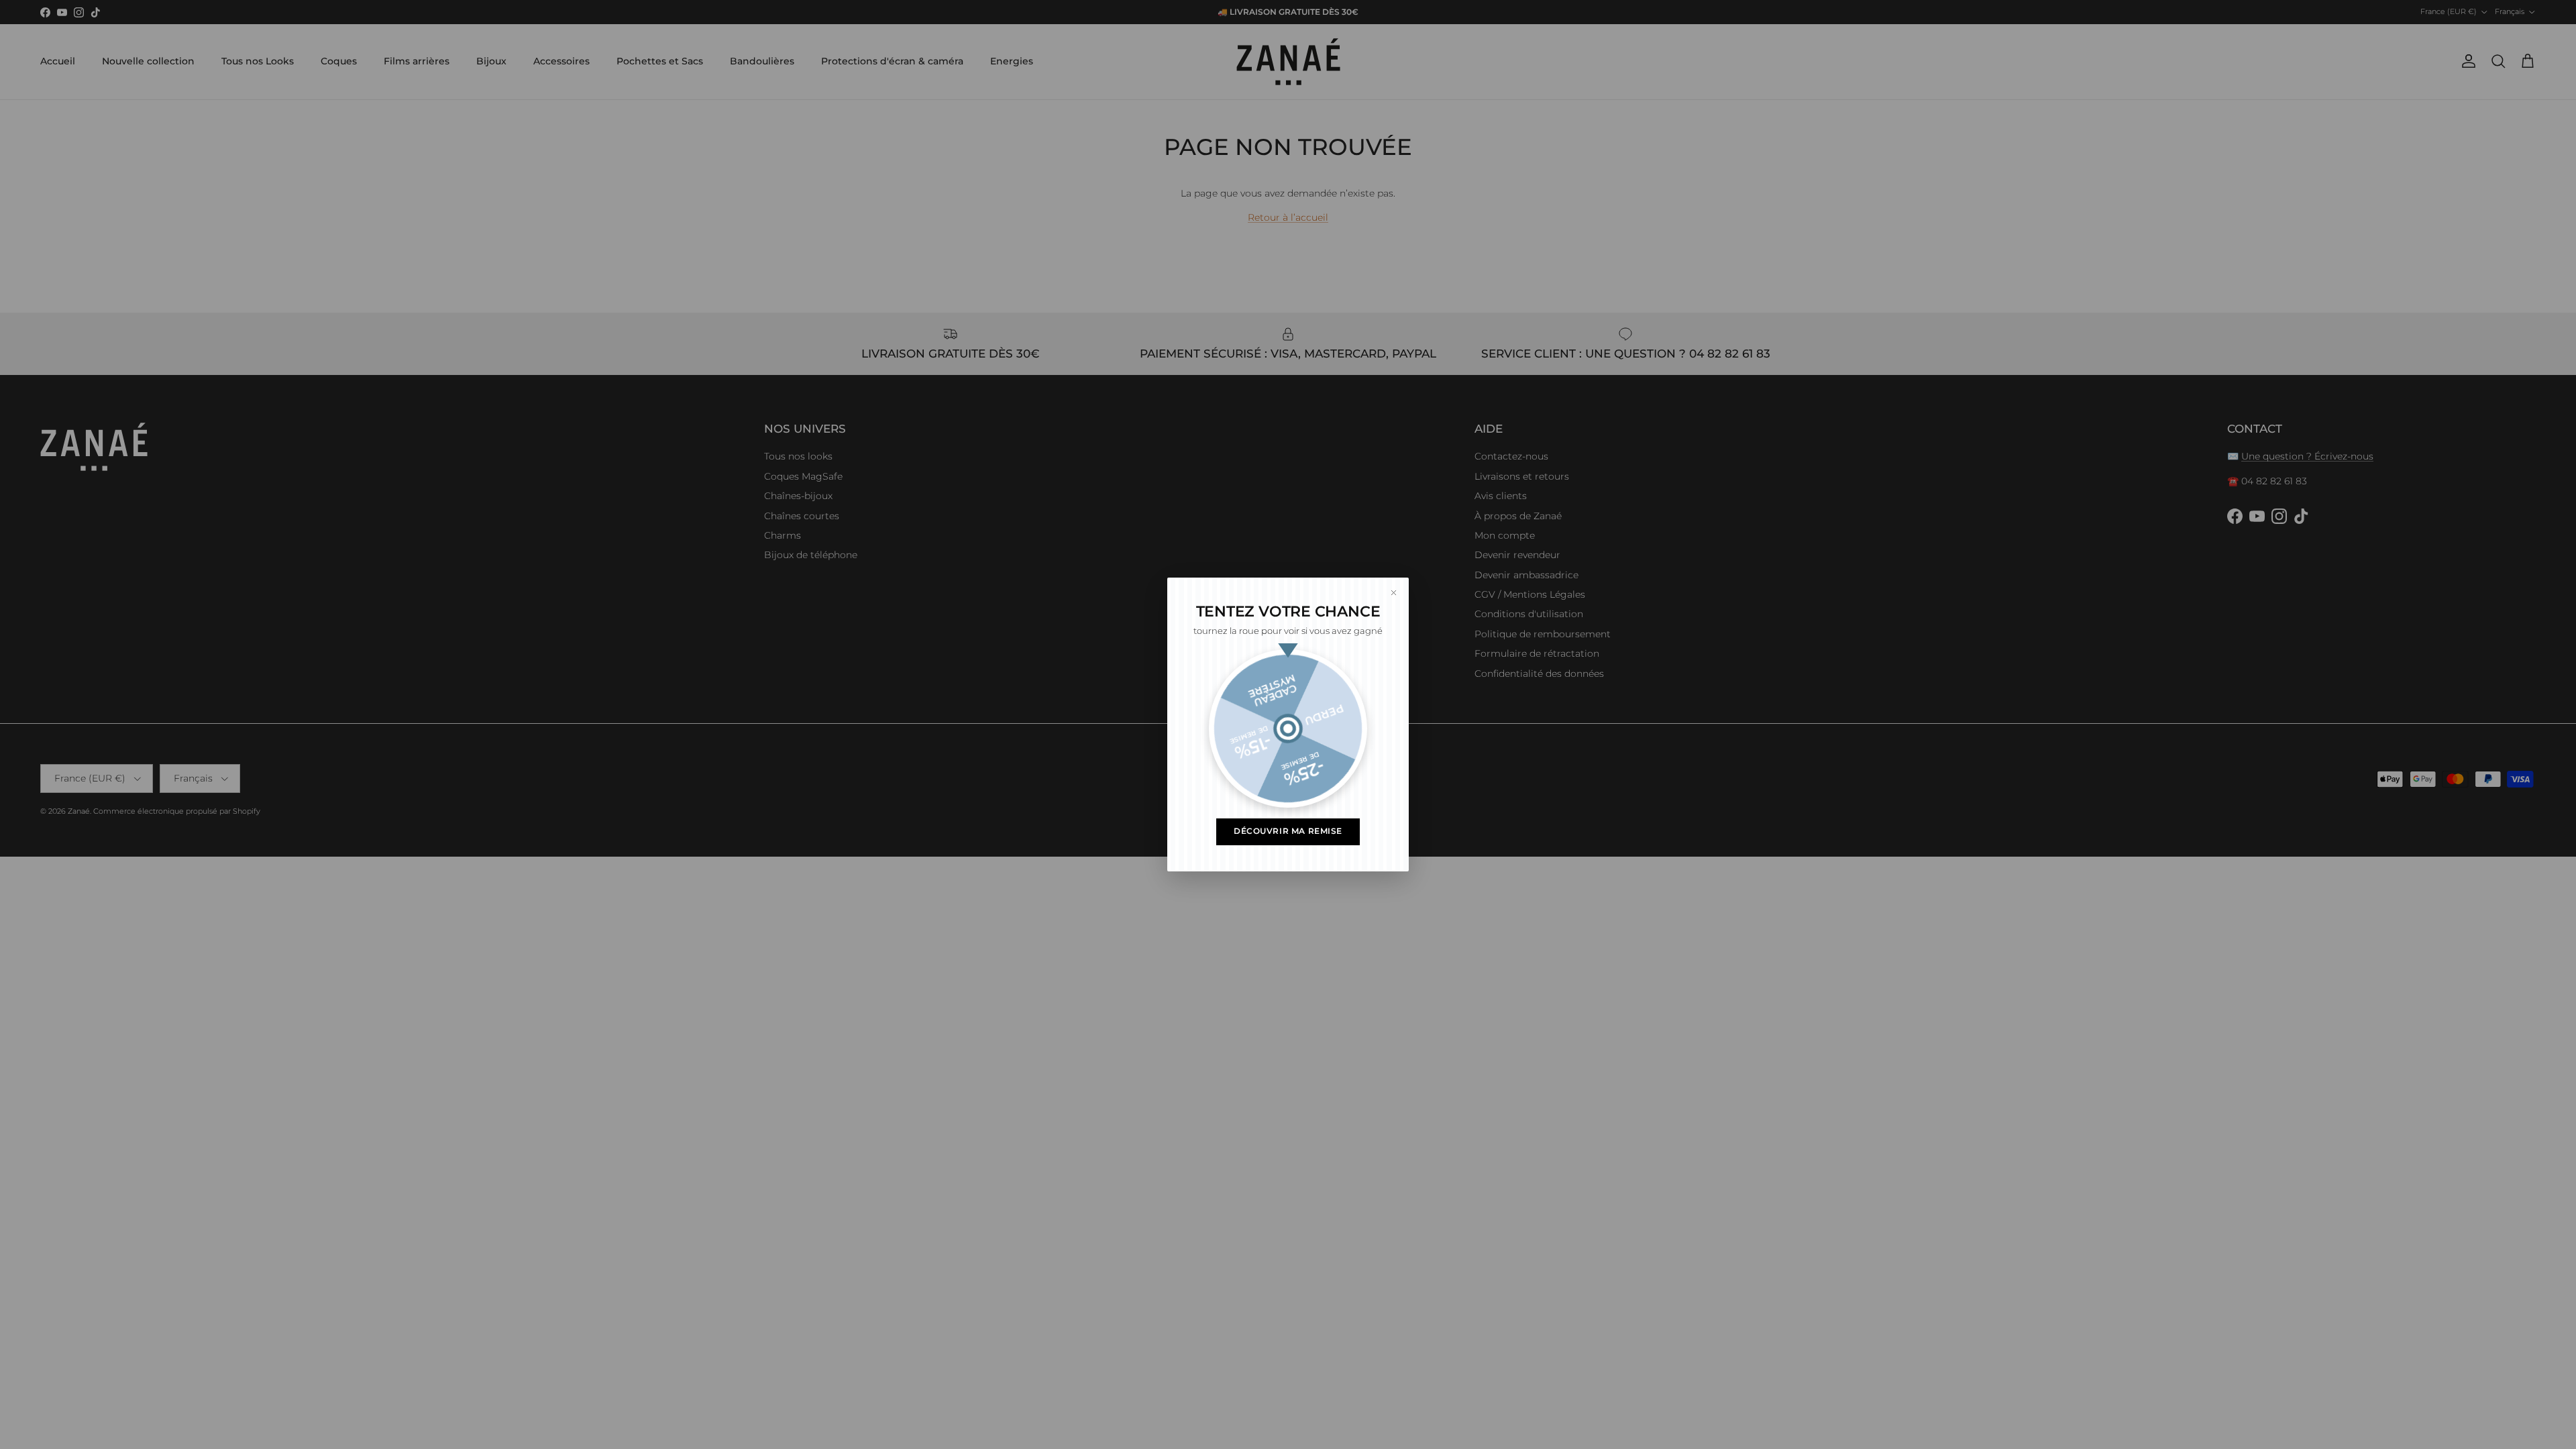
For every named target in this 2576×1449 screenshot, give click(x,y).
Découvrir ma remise (1288, 831)
